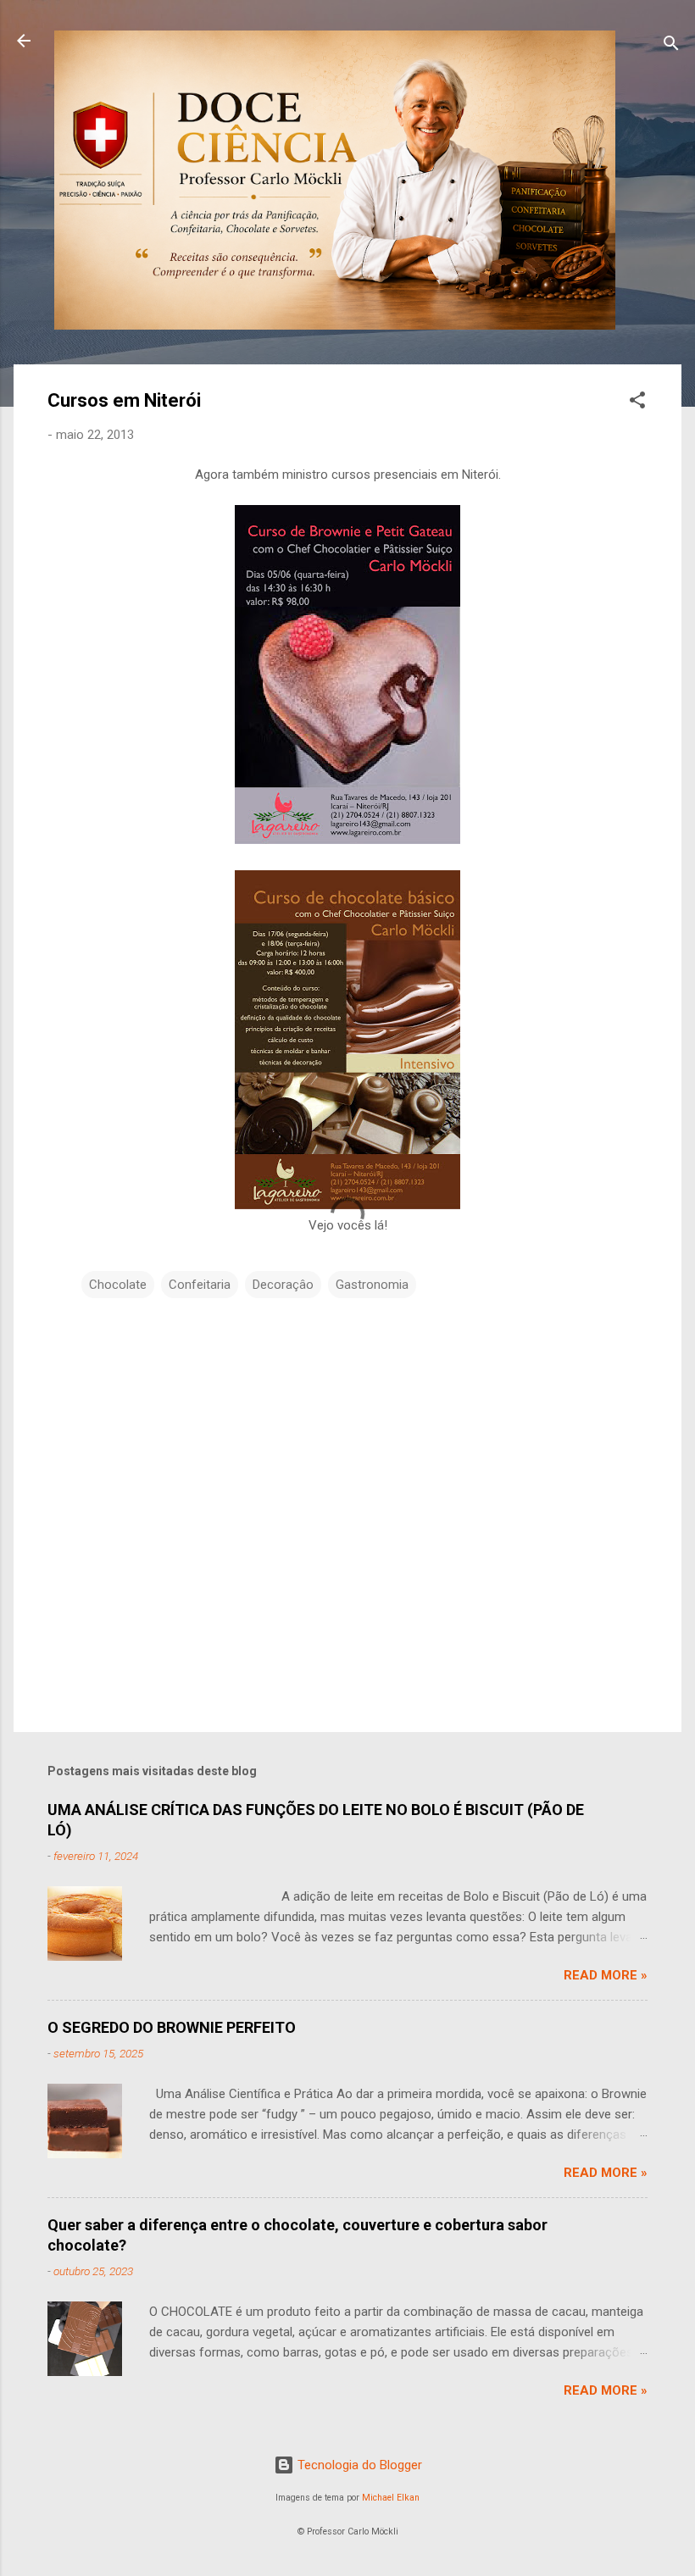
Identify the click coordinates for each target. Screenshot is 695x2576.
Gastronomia (372, 1285)
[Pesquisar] (671, 46)
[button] (637, 403)
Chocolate (118, 1285)
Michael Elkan (391, 2498)
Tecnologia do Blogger (358, 2465)
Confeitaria (200, 1285)
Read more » (606, 1975)
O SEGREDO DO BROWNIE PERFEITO (172, 2027)
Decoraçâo (283, 1285)
